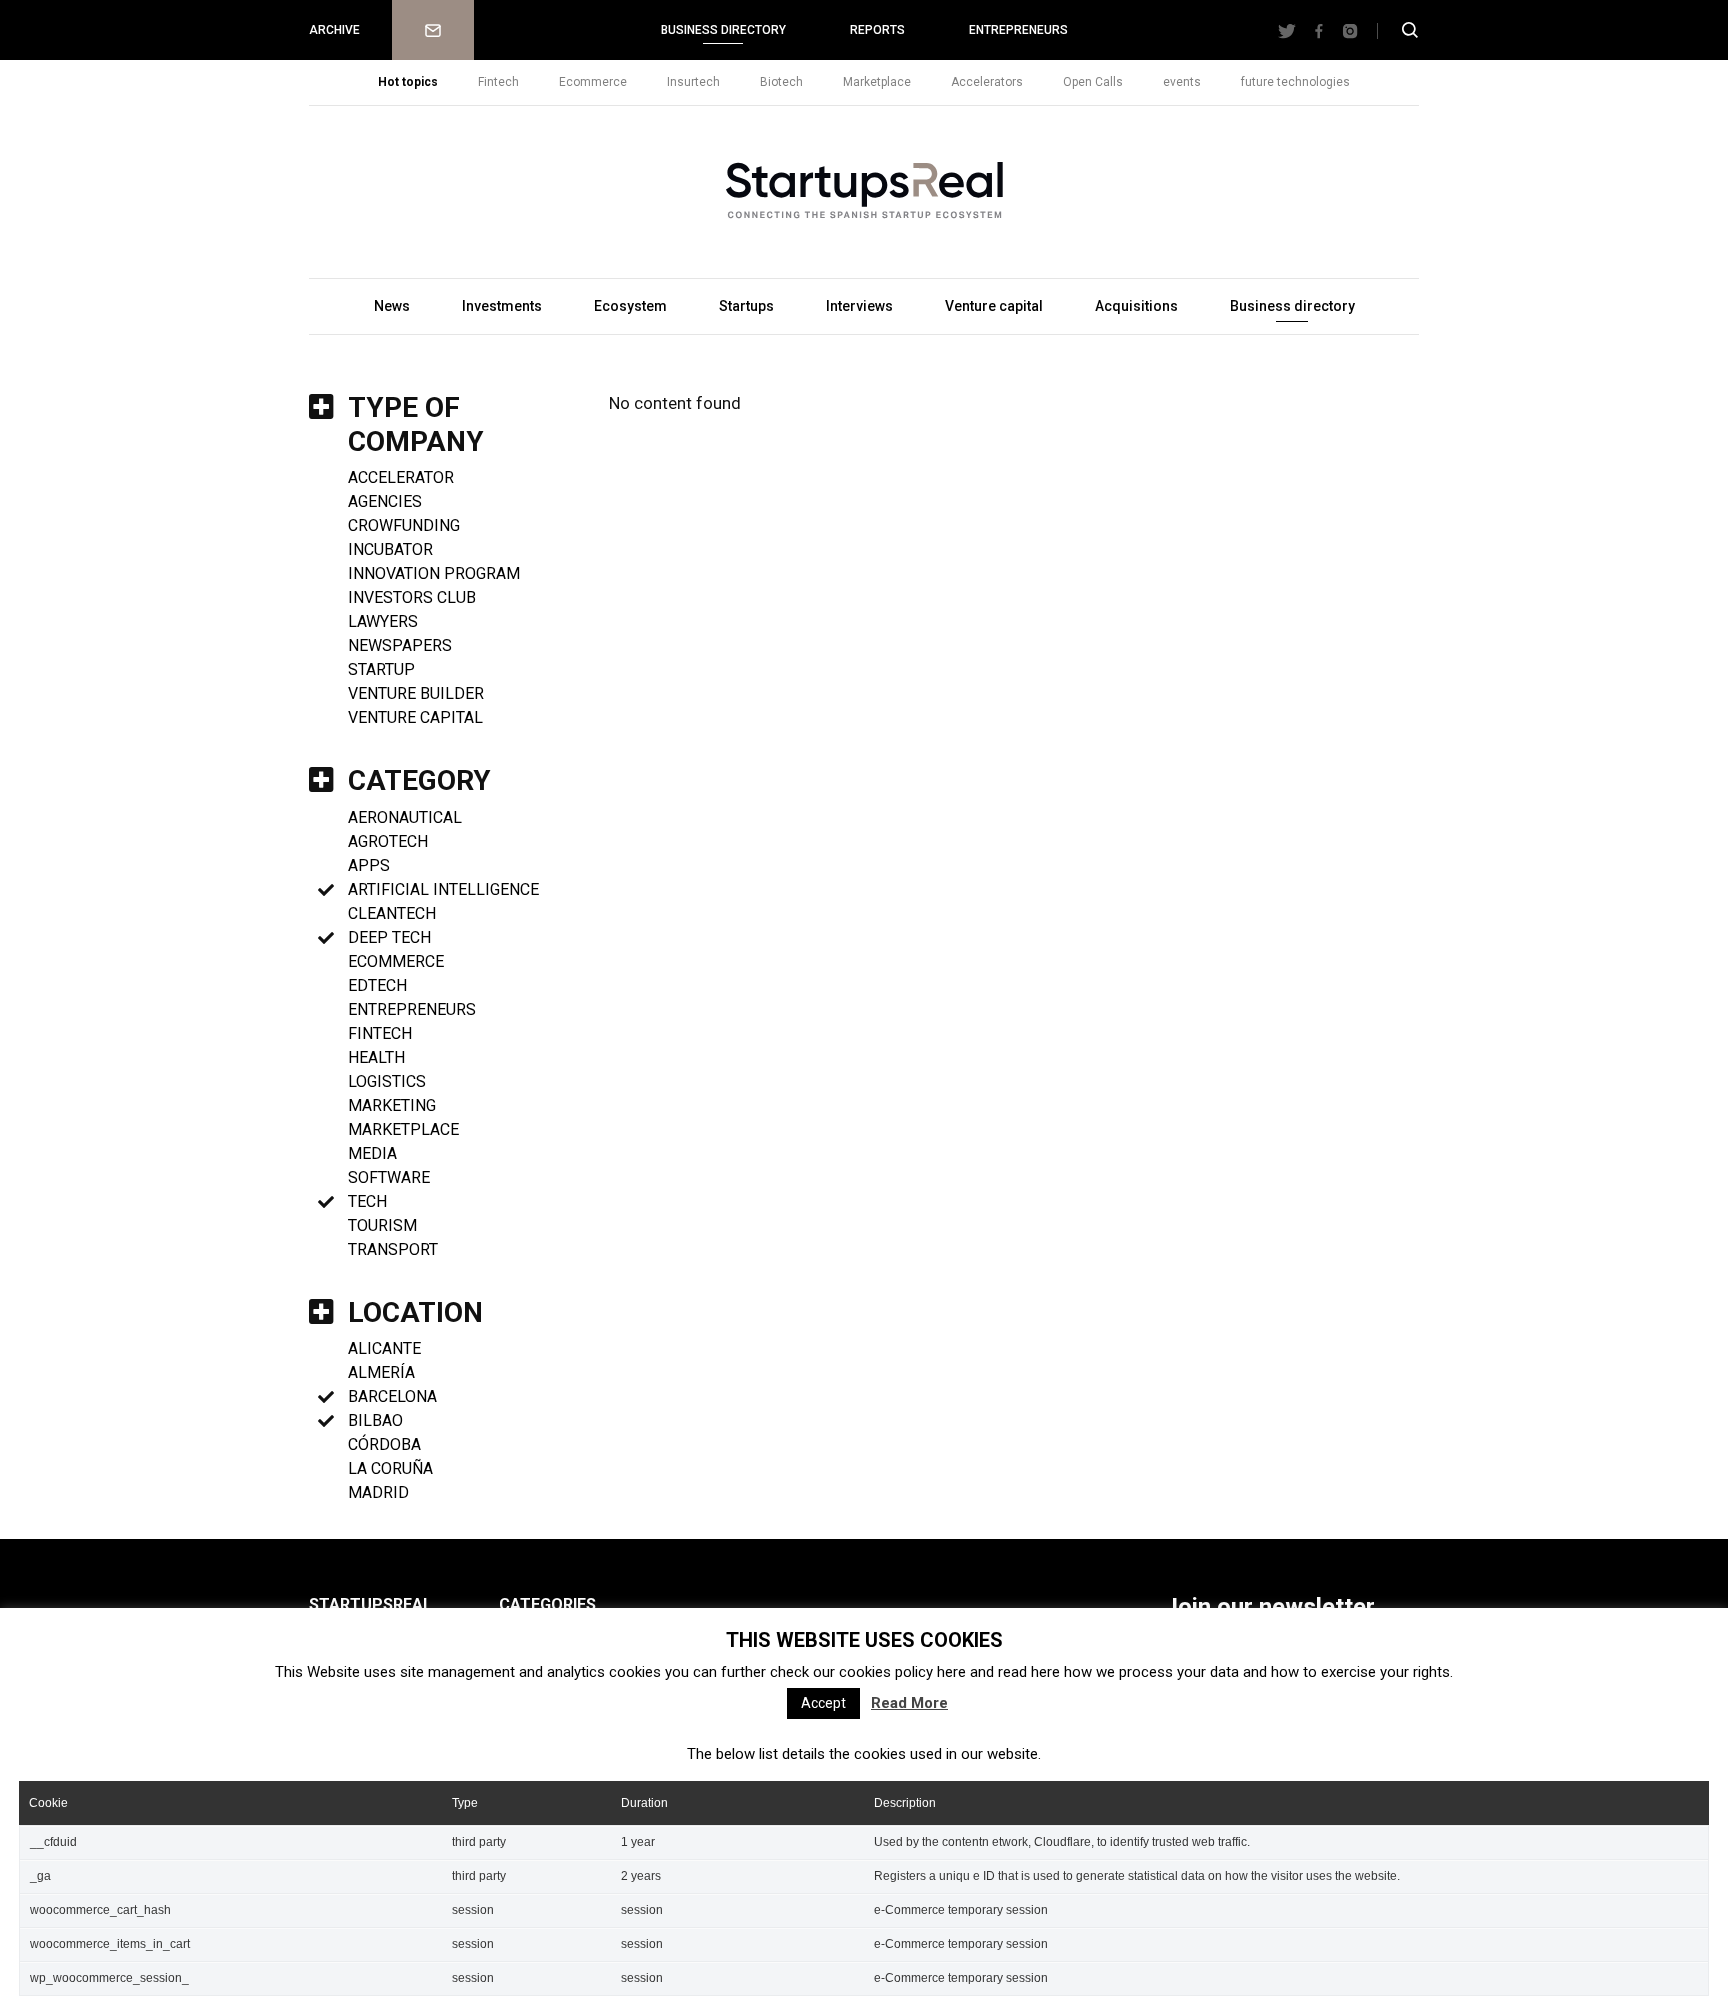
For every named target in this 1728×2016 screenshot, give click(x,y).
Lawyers (383, 621)
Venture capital (994, 306)
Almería (381, 1372)
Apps (369, 865)
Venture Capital (415, 717)
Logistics (387, 1081)
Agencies (385, 501)
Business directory (723, 30)
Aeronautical (405, 817)
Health (376, 1057)
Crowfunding (404, 525)
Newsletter (433, 30)
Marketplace (877, 82)
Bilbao (375, 1420)
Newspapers (400, 645)
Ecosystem (630, 306)
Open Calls (1093, 82)
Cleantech (392, 913)
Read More (909, 1703)
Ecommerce (593, 82)
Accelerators (987, 82)
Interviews (859, 306)
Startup (381, 669)
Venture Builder (416, 693)
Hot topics (408, 82)
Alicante (384, 1348)
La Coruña (390, 1468)
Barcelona (392, 1396)
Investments (502, 306)
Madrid (378, 1492)
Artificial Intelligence (443, 889)
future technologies (1295, 82)
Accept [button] (823, 1703)
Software (389, 1177)
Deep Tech (389, 937)
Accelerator (401, 477)
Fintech (498, 82)
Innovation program (434, 573)
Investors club (412, 597)
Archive (334, 30)
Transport (393, 1249)
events (1182, 82)
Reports (877, 30)
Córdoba (384, 1444)
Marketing (392, 1105)
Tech (367, 1201)
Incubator (390, 549)
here (951, 1672)
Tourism (382, 1225)
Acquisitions (1136, 306)
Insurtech (693, 82)
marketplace (403, 1129)
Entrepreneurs (1018, 30)
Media (372, 1153)
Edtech (377, 985)
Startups (746, 306)
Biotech (781, 82)
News (392, 306)
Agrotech (388, 841)
